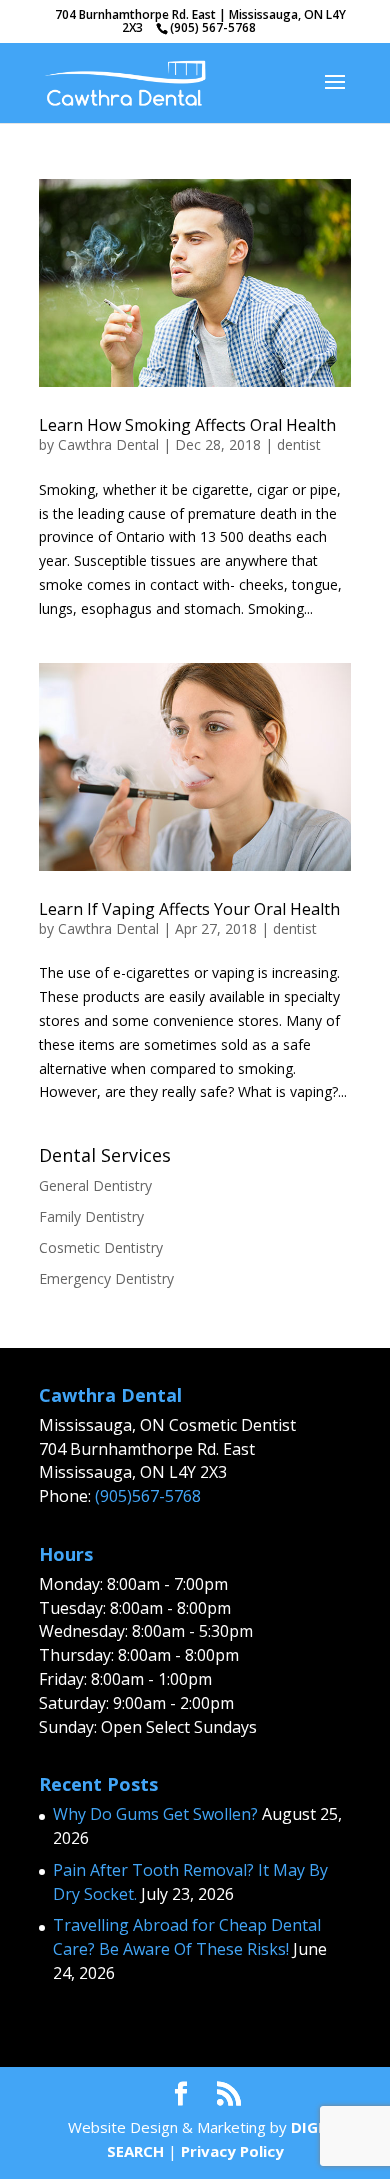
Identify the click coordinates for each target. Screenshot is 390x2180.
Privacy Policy (232, 2151)
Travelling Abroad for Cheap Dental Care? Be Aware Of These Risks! (187, 1937)
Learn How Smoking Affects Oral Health (187, 425)
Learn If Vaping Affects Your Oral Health (189, 909)
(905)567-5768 (148, 1496)
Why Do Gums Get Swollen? (155, 1814)
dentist (299, 444)
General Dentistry (95, 1185)
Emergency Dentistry (106, 1278)
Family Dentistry (91, 1216)
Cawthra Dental (108, 444)
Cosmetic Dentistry (101, 1247)
